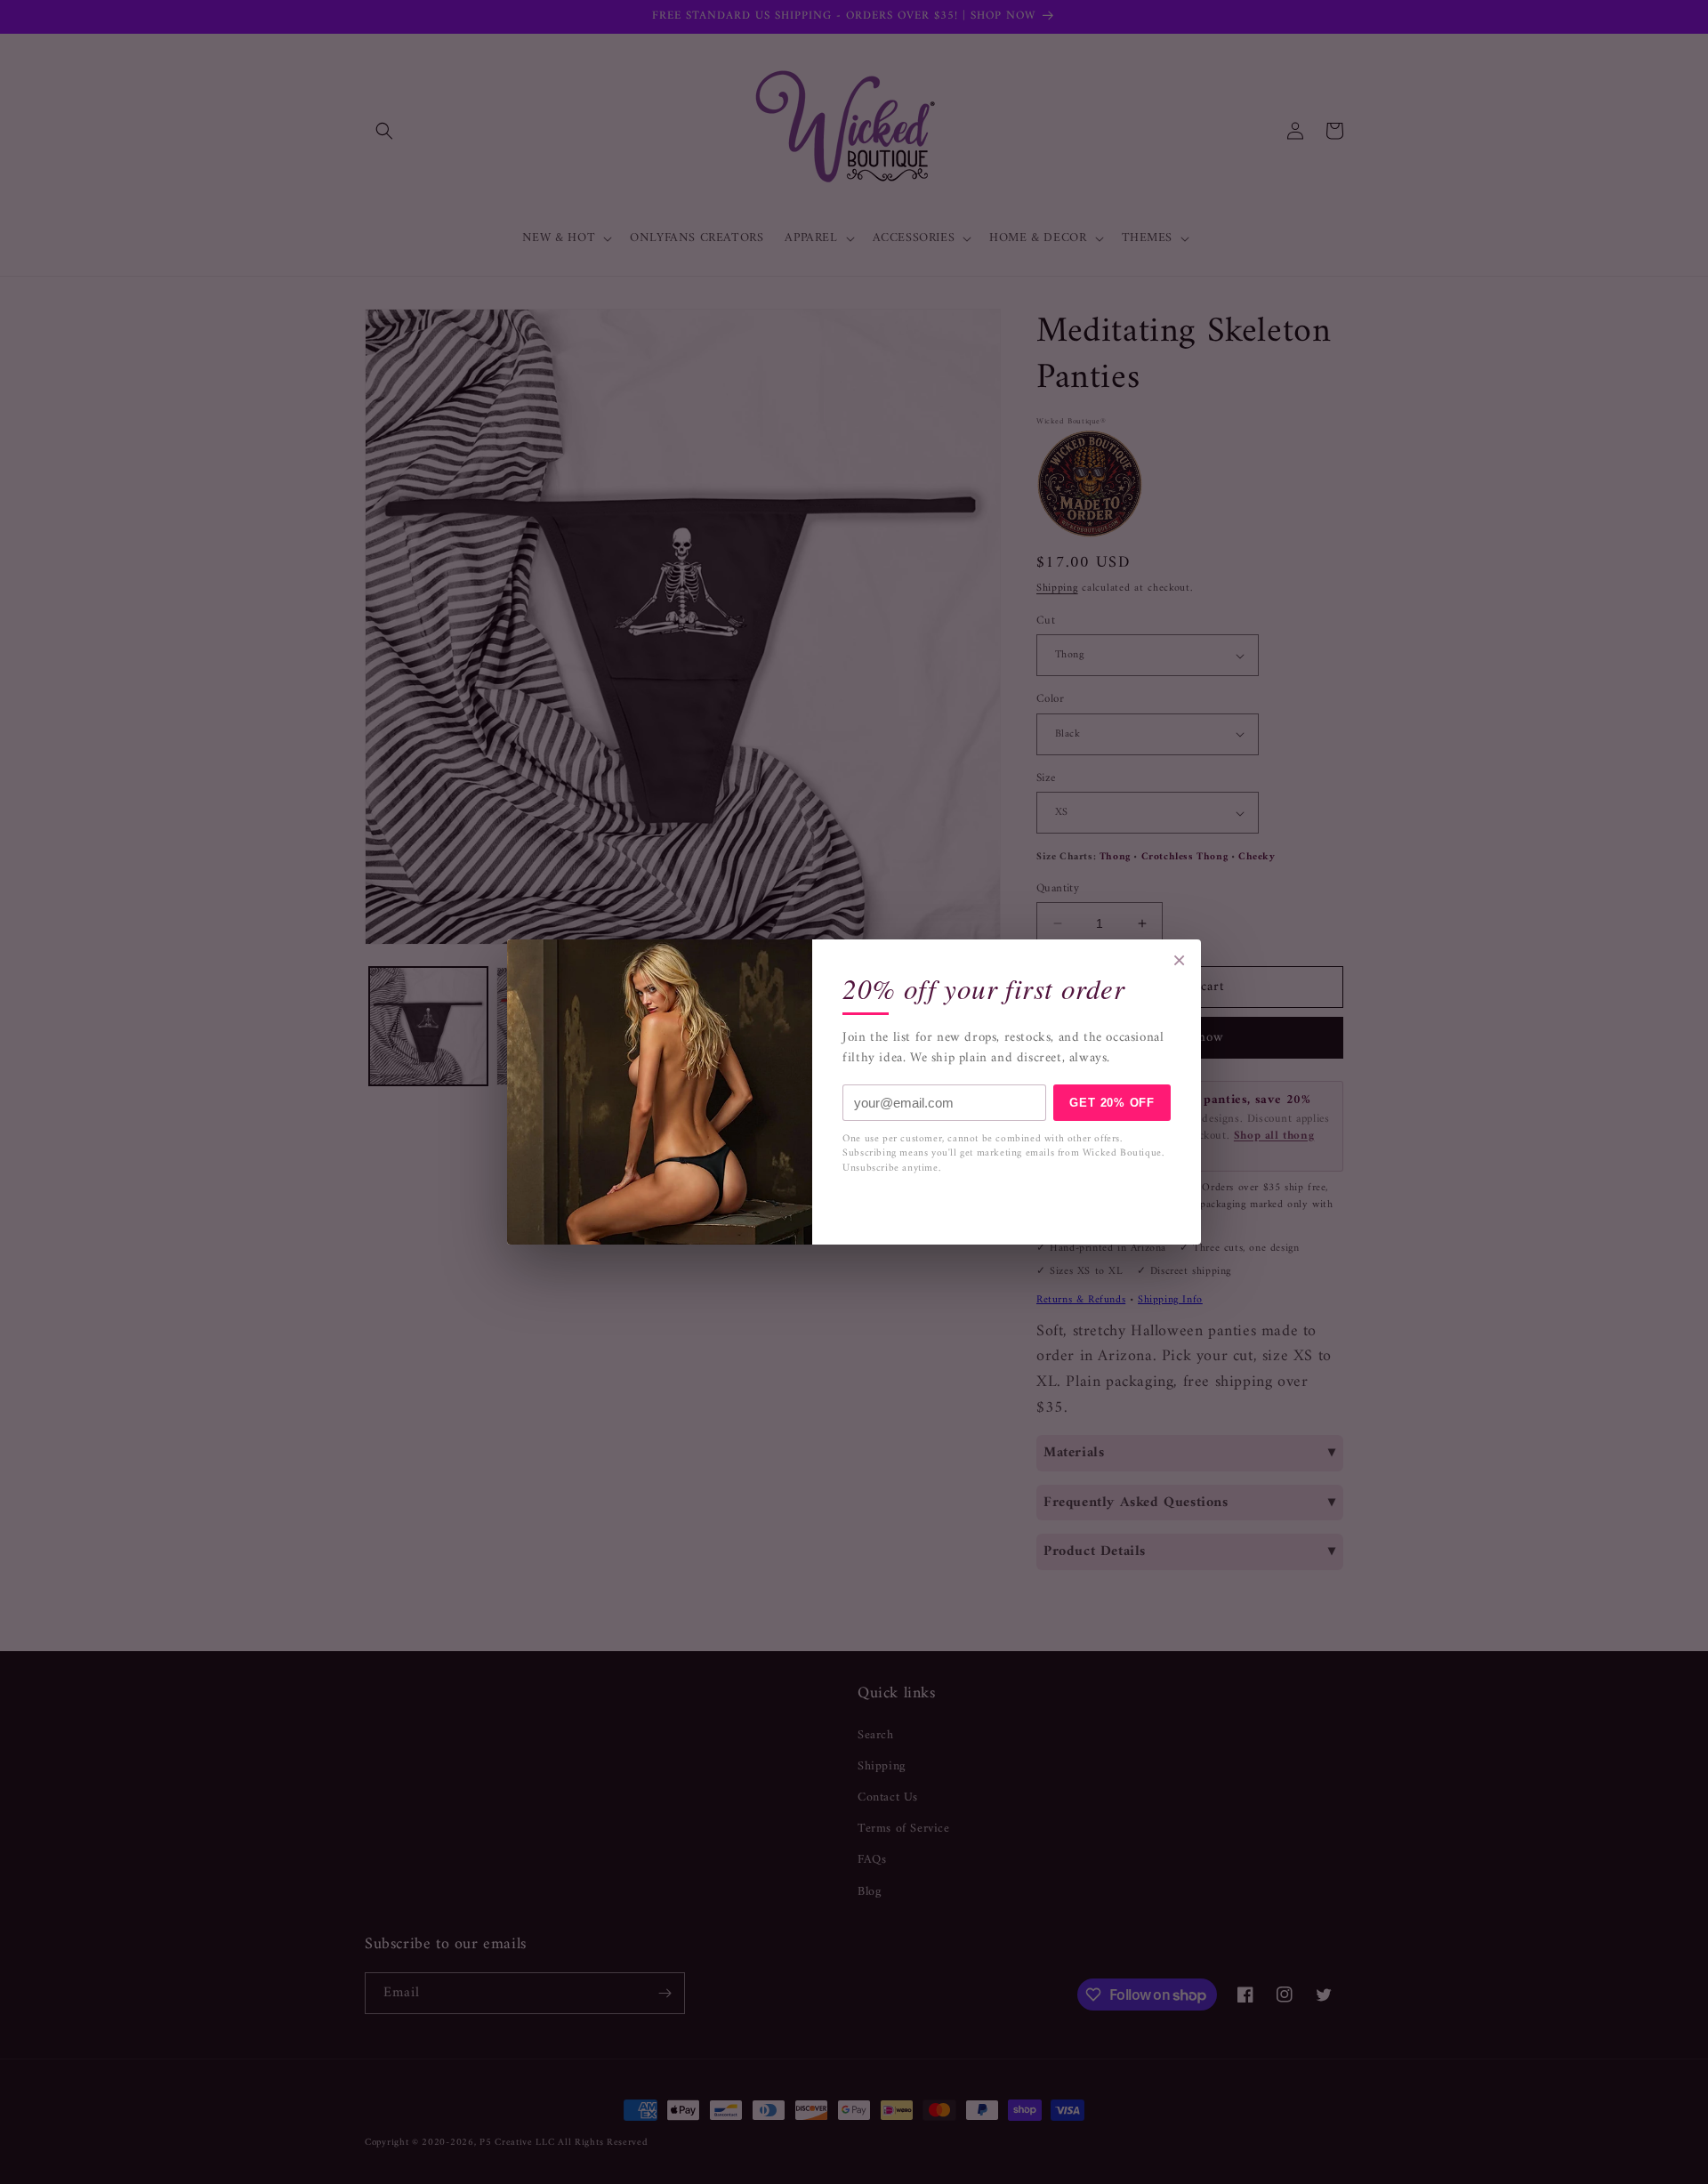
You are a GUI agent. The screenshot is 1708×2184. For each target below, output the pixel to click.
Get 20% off (1112, 1103)
